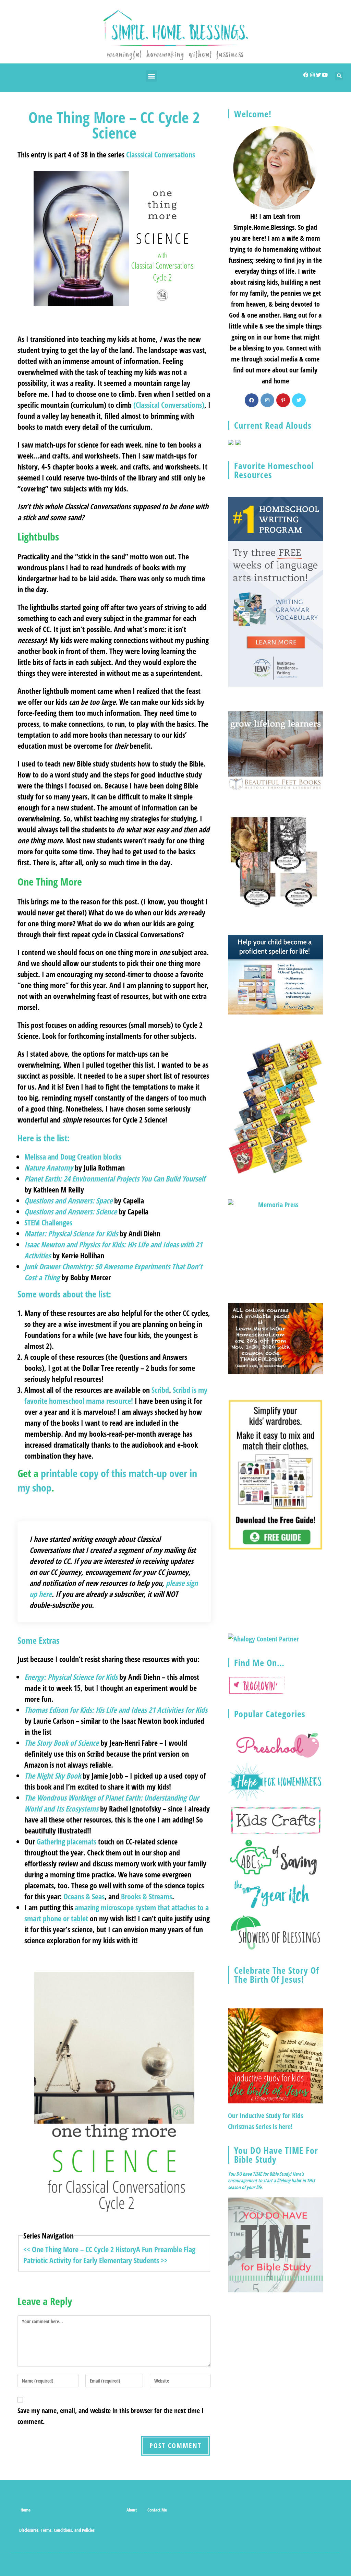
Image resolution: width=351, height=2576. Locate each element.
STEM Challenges (48, 1222)
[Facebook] (306, 75)
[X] (299, 400)
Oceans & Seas (84, 1896)
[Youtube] (325, 75)
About (132, 2510)
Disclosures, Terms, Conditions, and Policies (57, 2530)
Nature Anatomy (50, 1167)
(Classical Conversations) (169, 405)
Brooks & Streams (147, 1896)
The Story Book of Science (62, 1743)
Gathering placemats (66, 1841)
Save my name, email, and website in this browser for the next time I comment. (111, 2416)
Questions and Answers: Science (71, 1211)
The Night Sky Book (53, 1776)
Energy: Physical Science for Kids (71, 1677)
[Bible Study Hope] (275, 2244)
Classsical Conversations (161, 154)
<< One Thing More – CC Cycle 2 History (80, 2249)
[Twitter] (319, 75)
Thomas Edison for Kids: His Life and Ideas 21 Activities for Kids (116, 1710)
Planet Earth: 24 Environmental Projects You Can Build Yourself (115, 1178)
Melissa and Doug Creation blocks (73, 1156)
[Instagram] (312, 75)
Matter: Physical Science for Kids (71, 1233)
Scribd (160, 1390)
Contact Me (157, 2510)
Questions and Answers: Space (68, 1200)
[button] (151, 76)
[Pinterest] (283, 400)
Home (26, 2510)
